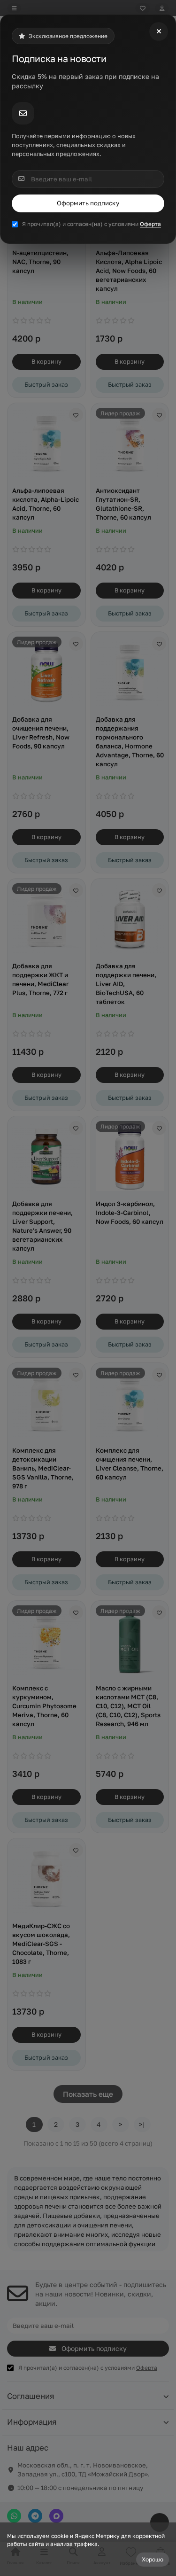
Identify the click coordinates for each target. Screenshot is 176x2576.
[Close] (159, 31)
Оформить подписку (88, 203)
